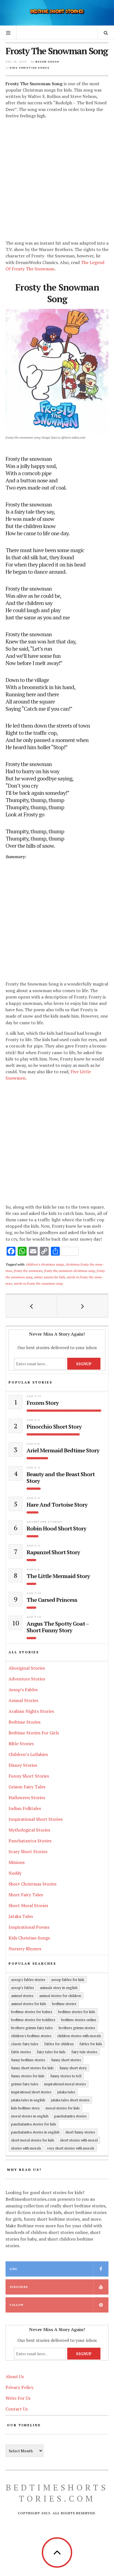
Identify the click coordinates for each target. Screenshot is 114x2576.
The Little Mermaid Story (58, 1576)
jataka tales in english (28, 2100)
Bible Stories (21, 1744)
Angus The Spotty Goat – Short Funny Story (58, 1627)
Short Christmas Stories (33, 1884)
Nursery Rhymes (25, 1949)
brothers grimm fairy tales (32, 2028)
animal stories (22, 1996)
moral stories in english (30, 2116)
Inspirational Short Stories (36, 1819)
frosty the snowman (28, 1271)
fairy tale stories (84, 2052)
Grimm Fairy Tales (27, 1787)
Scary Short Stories (28, 1851)
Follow (17, 2305)
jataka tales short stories (70, 2100)
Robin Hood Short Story (56, 1528)
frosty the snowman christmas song (69, 1271)
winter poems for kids (50, 1277)
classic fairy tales (25, 2044)
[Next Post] (83, 1306)
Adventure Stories (44, 1522)
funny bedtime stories (28, 2060)
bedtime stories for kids (77, 2012)
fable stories (21, 2052)
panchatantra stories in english (35, 2132)
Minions (17, 1862)
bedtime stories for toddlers (33, 2020)
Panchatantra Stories (30, 1841)
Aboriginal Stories (27, 1668)
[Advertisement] (57, 180)
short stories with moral (79, 2140)
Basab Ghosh (47, 62)
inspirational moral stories (65, 2084)
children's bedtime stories (31, 2036)
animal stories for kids (29, 2004)
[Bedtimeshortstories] (57, 12)
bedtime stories (64, 2004)
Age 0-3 (33, 1420)
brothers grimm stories (77, 2028)
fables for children (59, 2044)
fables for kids (91, 2044)
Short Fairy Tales (26, 1895)
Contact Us (17, 2409)
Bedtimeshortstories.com (57, 2493)
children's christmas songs (45, 1264)
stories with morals (26, 2148)
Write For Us (18, 2398)
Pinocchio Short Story (54, 1427)
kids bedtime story (25, 2108)
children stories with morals (79, 2036)
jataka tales (66, 2092)
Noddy (15, 1873)
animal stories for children (60, 1996)
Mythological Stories (29, 1830)
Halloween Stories (27, 1797)
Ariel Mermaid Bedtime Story (63, 1450)
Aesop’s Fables (23, 1690)
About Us (15, 2376)
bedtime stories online (79, 2020)
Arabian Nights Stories (31, 1711)
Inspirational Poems (29, 1927)
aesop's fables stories (28, 1980)
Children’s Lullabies (28, 1754)
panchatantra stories (70, 2116)
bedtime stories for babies (32, 2012)
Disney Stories (23, 1765)
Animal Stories (23, 1700)
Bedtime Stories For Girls (34, 1733)
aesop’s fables (23, 1988)
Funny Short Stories (29, 1776)
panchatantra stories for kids (34, 2124)
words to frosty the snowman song (38, 1283)
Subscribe (19, 2287)
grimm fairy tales (25, 2084)
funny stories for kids (28, 2076)
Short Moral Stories (28, 1905)
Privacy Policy (20, 2387)
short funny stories (80, 2132)
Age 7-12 (34, 1396)
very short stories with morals (71, 2148)
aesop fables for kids (68, 1980)
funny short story (73, 2068)
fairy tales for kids (51, 2052)
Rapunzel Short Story (53, 1552)
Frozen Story (43, 1403)
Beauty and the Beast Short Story (61, 1478)
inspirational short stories (31, 2092)
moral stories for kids (63, 2108)
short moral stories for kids (33, 2140)
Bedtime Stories (24, 1722)
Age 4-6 (33, 1444)
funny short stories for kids (32, 2068)
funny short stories (66, 2060)
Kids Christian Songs (30, 68)
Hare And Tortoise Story (57, 1505)
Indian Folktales (25, 1808)
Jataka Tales (21, 1916)
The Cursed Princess (52, 1600)
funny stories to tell (66, 2076)
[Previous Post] (31, 1306)
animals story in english (59, 1988)
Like (13, 2269)
